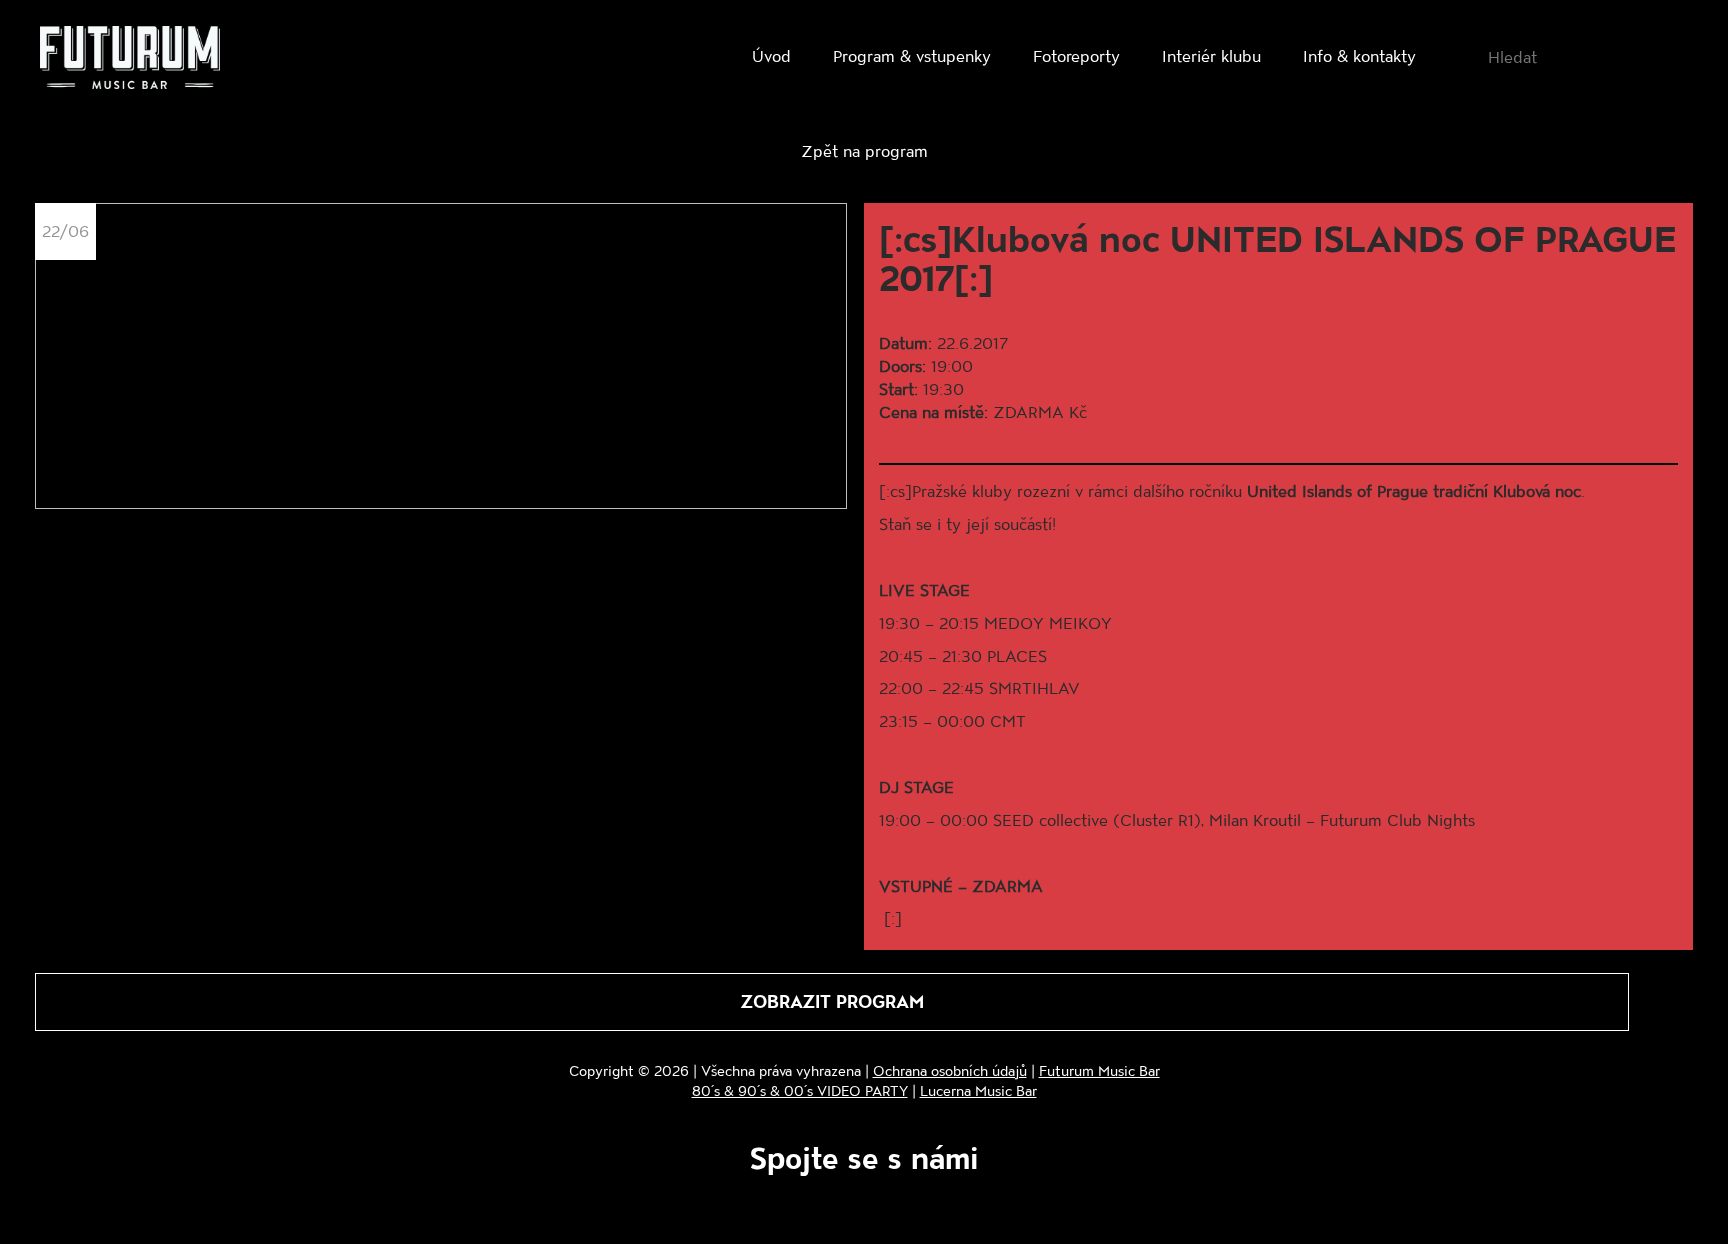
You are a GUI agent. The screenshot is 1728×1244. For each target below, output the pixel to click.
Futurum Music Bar (1099, 1070)
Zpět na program (864, 150)
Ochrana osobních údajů (950, 1070)
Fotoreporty (1076, 55)
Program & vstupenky (912, 55)
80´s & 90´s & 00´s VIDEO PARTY (800, 1090)
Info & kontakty (1359, 55)
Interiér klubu (1211, 55)
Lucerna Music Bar (978, 1090)
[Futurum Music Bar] (130, 61)
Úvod (771, 55)
